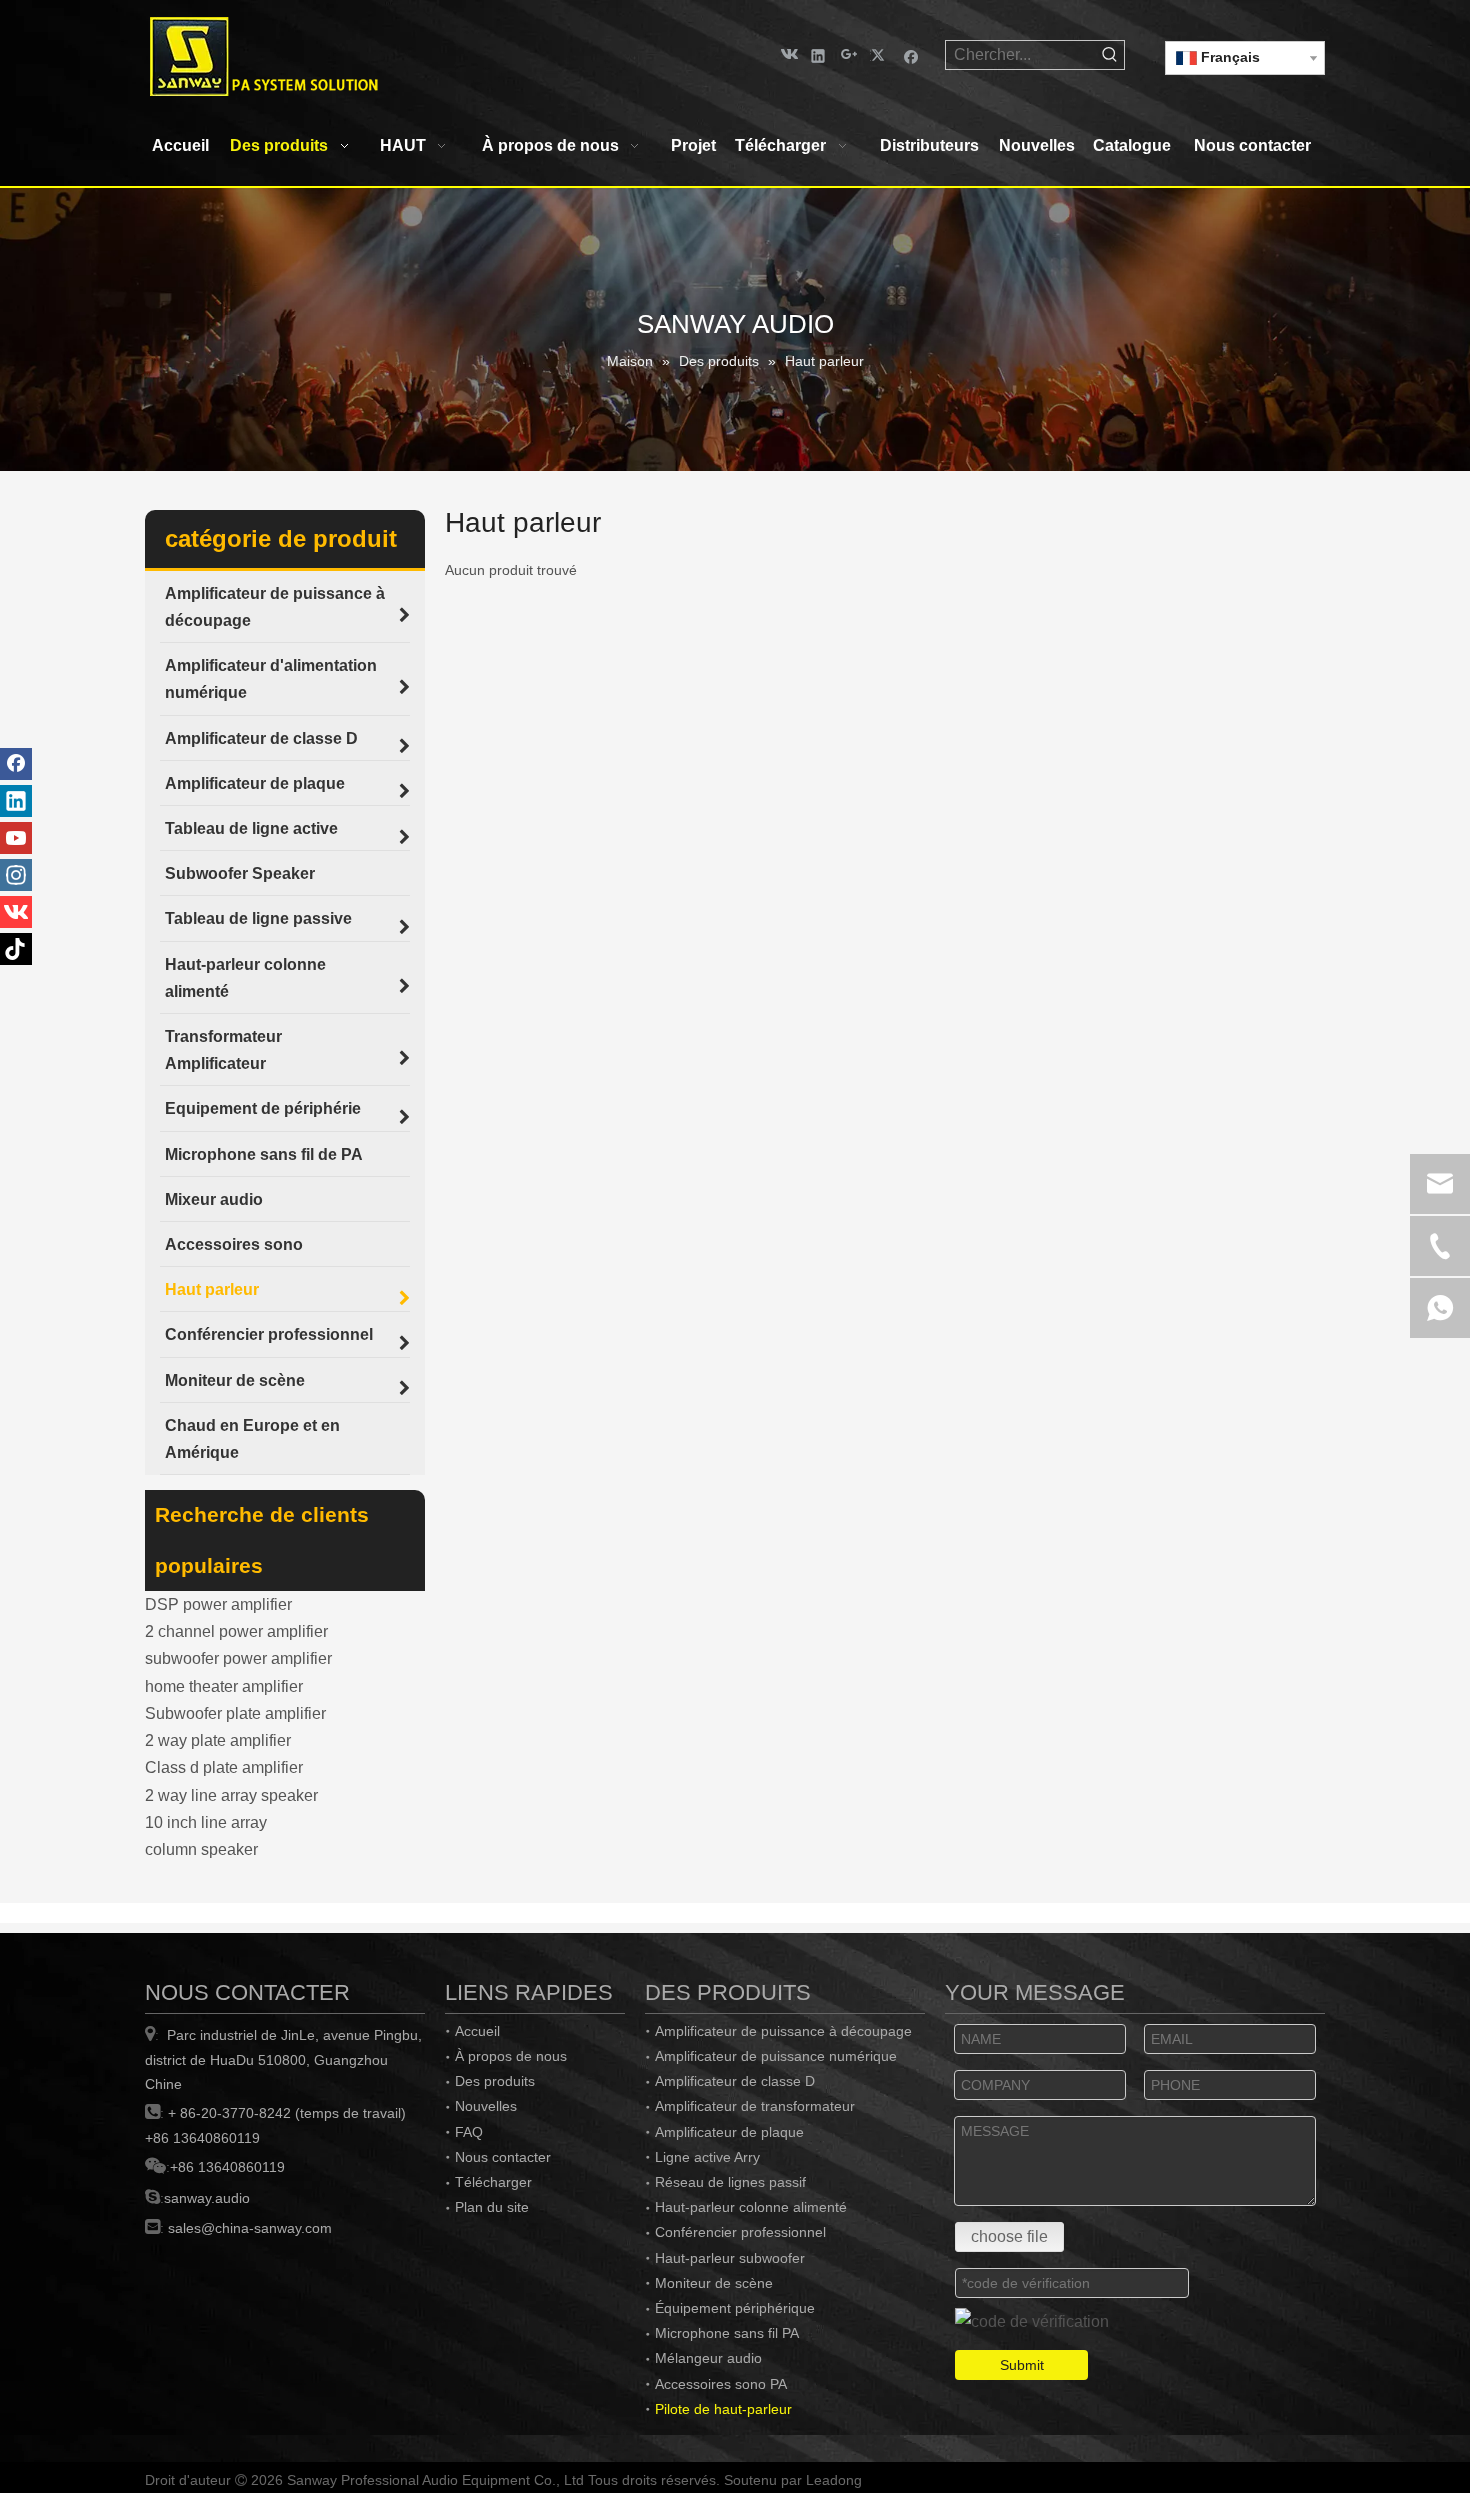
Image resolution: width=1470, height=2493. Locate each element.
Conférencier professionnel (740, 2232)
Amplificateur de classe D (735, 2081)
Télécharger (493, 2182)
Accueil (477, 2031)
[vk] (787, 54)
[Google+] (849, 54)
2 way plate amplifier (218, 1740)
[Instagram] (16, 875)
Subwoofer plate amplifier (235, 1713)
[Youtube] (16, 838)
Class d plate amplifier (224, 1767)
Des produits (495, 2081)
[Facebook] (911, 54)
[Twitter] (880, 54)
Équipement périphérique (735, 2308)
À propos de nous (511, 2056)
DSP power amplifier (218, 1604)
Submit (1022, 2365)
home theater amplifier (224, 1686)
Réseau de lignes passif (730, 2182)
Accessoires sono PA (721, 2384)
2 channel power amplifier (236, 1631)
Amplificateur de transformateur (755, 2106)
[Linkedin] (818, 54)
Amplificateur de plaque (729, 2132)
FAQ (469, 2132)
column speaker (201, 1849)
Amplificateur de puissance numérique (776, 2056)
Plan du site (492, 2207)
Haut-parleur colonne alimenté (751, 2207)
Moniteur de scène (714, 2283)
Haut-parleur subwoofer (730, 2258)
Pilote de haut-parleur (723, 2409)
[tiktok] (16, 949)
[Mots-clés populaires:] (1110, 55)
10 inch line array (206, 1822)
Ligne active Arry (707, 2157)
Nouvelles (486, 2106)
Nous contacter (503, 2157)
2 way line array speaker (231, 1795)
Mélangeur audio (708, 2358)
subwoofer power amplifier (238, 1658)
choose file (1009, 2236)
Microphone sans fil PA (727, 2333)
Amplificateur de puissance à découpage (783, 2031)
